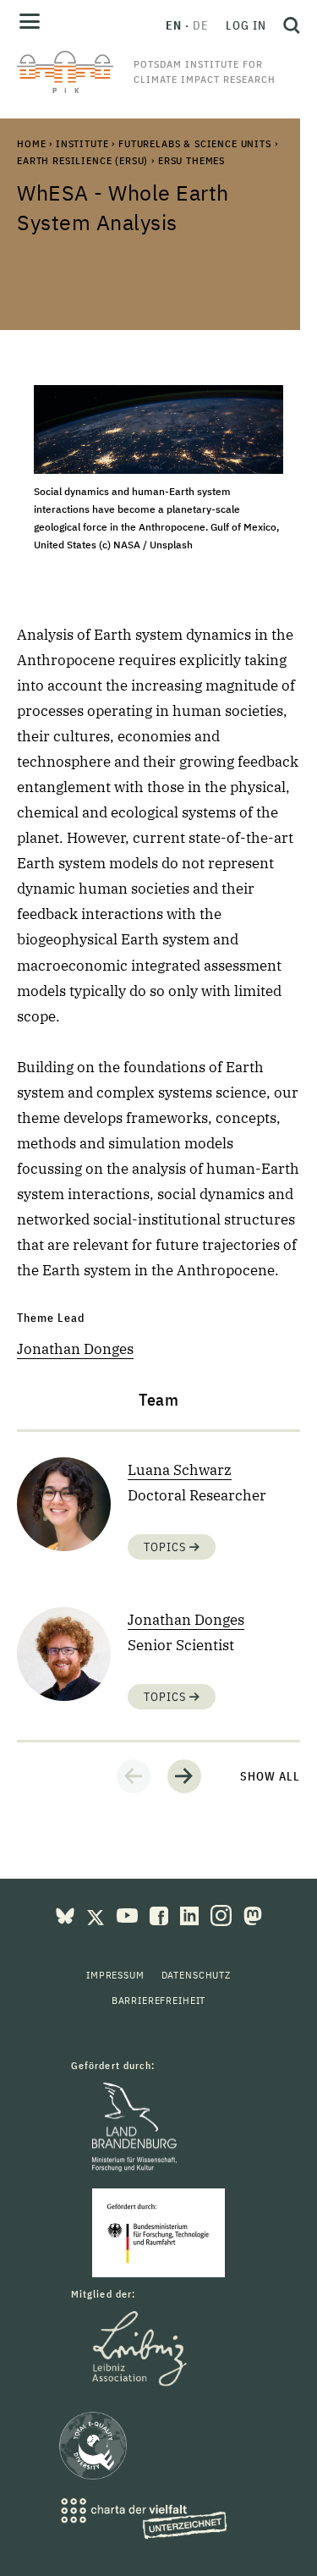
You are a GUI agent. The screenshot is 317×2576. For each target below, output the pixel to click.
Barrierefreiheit (158, 2000)
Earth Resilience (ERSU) (82, 160)
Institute (82, 143)
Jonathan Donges (75, 1349)
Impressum (115, 1975)
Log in (246, 25)
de (201, 25)
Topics (167, 1547)
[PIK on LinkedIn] (191, 1914)
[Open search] (287, 25)
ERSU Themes (191, 160)
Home (31, 143)
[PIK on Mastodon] (253, 1914)
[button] (134, 1776)
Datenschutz (196, 1975)
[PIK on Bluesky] (67, 1914)
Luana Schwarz (180, 1470)
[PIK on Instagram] (223, 1914)
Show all (270, 1776)
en (174, 25)
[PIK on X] (97, 1914)
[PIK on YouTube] (129, 1914)
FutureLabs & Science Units (195, 143)
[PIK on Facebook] (161, 1914)
